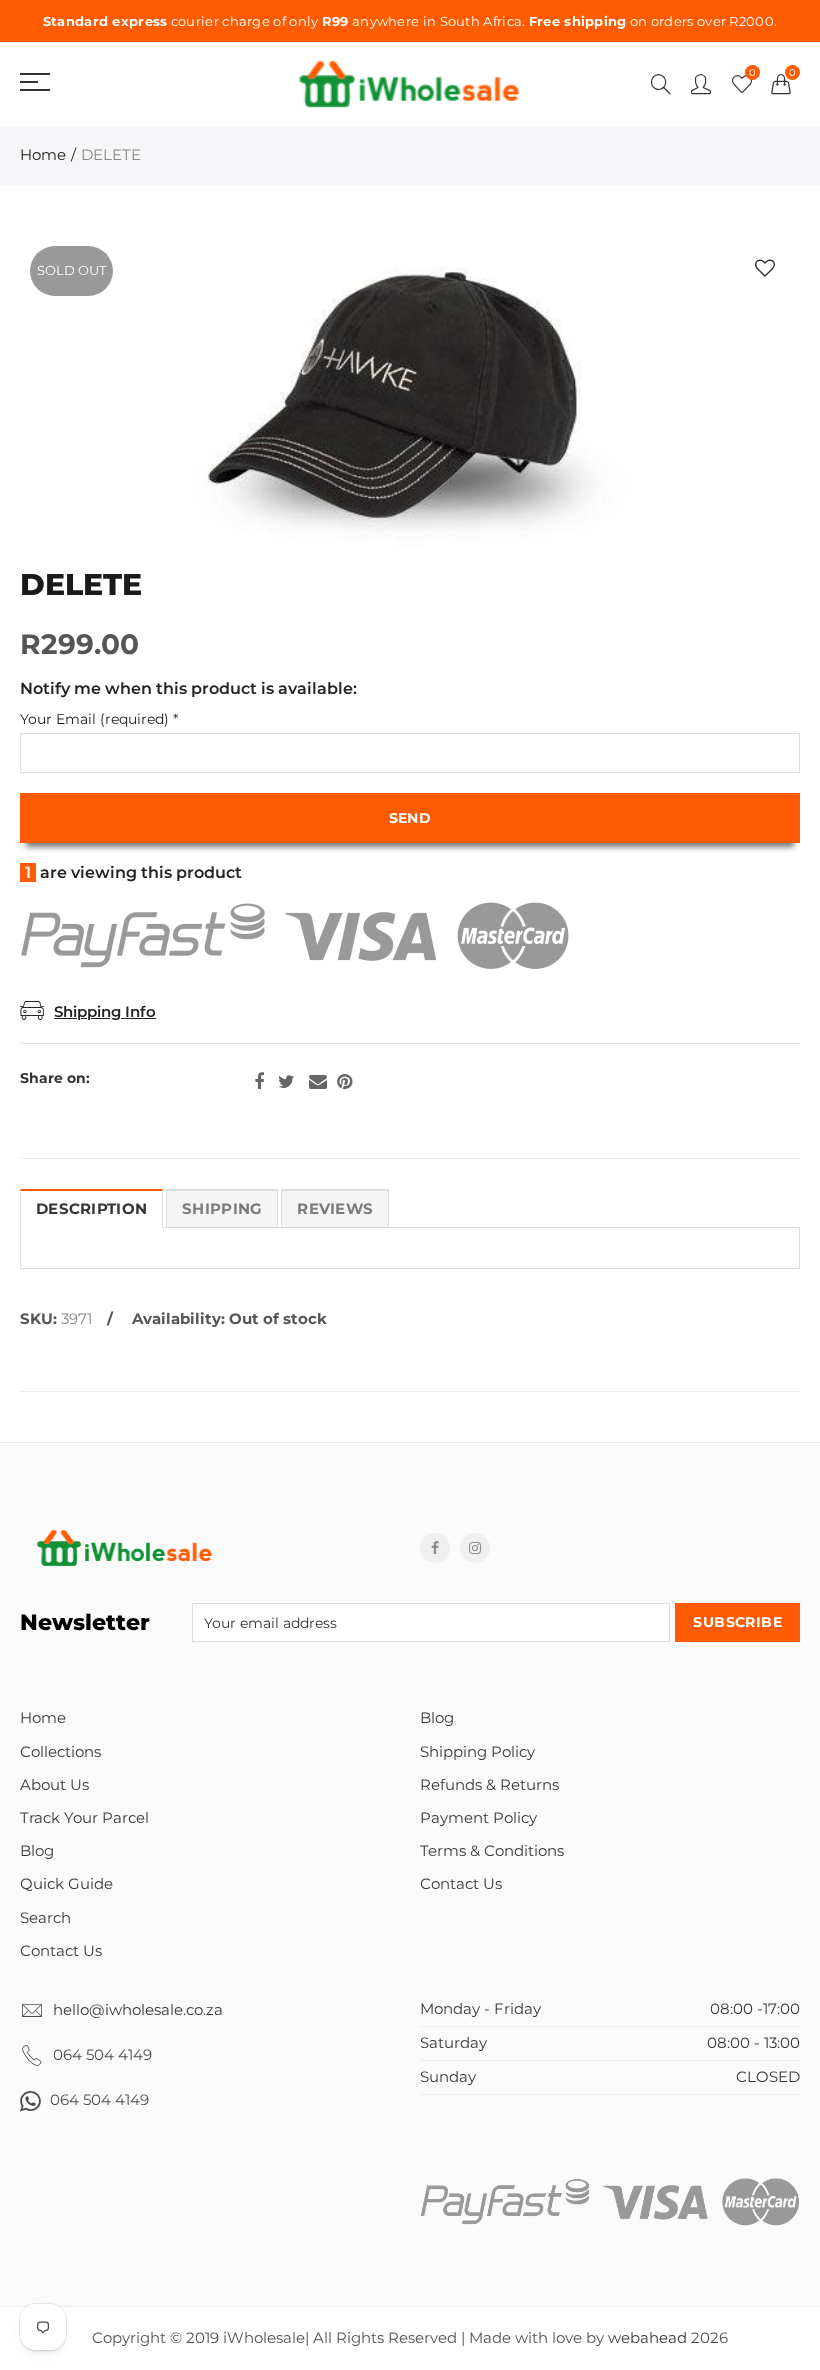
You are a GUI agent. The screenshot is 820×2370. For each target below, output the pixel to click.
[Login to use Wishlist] (765, 268)
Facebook (259, 1082)
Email (318, 1082)
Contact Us (61, 1951)
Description (91, 1209)
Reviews (335, 1209)
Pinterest (344, 1082)
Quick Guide (66, 1884)
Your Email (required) (99, 719)
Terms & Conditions (492, 1851)
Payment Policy (478, 1818)
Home (43, 155)
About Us (54, 1785)
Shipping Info (105, 1012)
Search (45, 1918)
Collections (60, 1752)
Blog (37, 1851)
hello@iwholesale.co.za (138, 2010)
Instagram (475, 1548)
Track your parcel (84, 1818)
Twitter (286, 1082)
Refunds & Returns (489, 1785)
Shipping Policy (477, 1752)
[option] (410, 402)
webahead (647, 2338)
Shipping (222, 1209)
